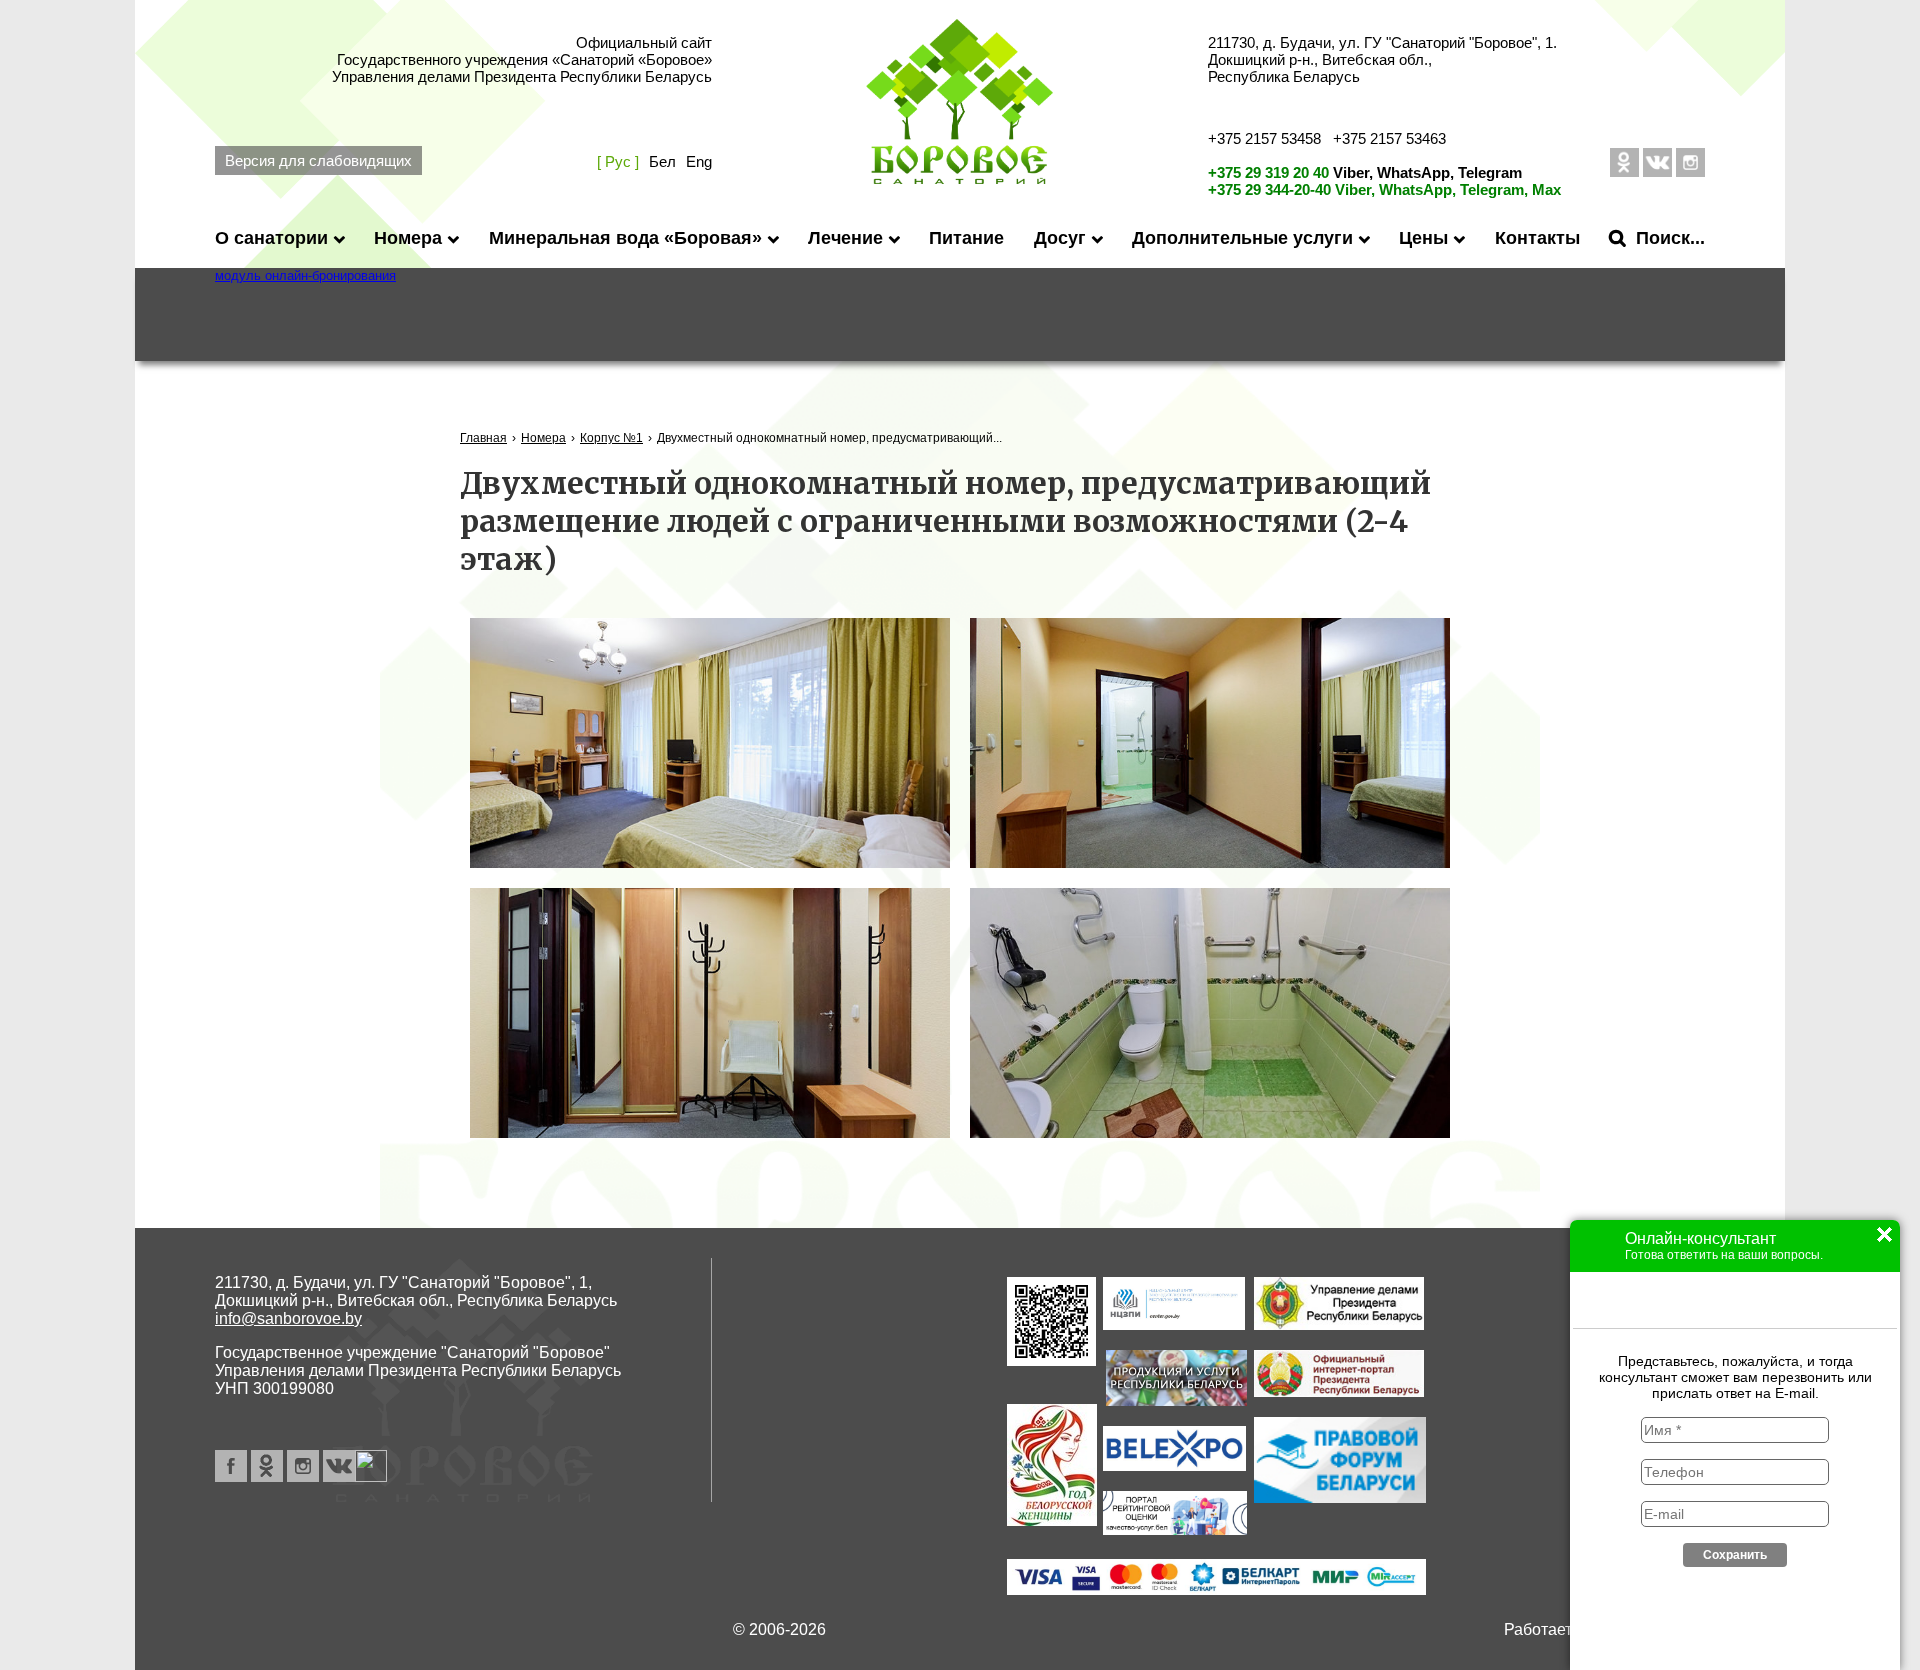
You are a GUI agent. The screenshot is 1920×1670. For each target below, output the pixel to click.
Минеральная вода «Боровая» (625, 238)
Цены (1423, 238)
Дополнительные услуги (1242, 238)
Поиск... (1670, 238)
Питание (966, 238)
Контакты (1537, 238)
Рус (618, 161)
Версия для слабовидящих (318, 160)
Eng (699, 161)
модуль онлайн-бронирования (305, 275)
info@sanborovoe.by (288, 1318)
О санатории (271, 238)
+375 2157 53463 (1389, 138)
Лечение (845, 238)
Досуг (1060, 238)
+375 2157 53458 (1264, 138)
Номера (408, 238)
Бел (662, 161)
